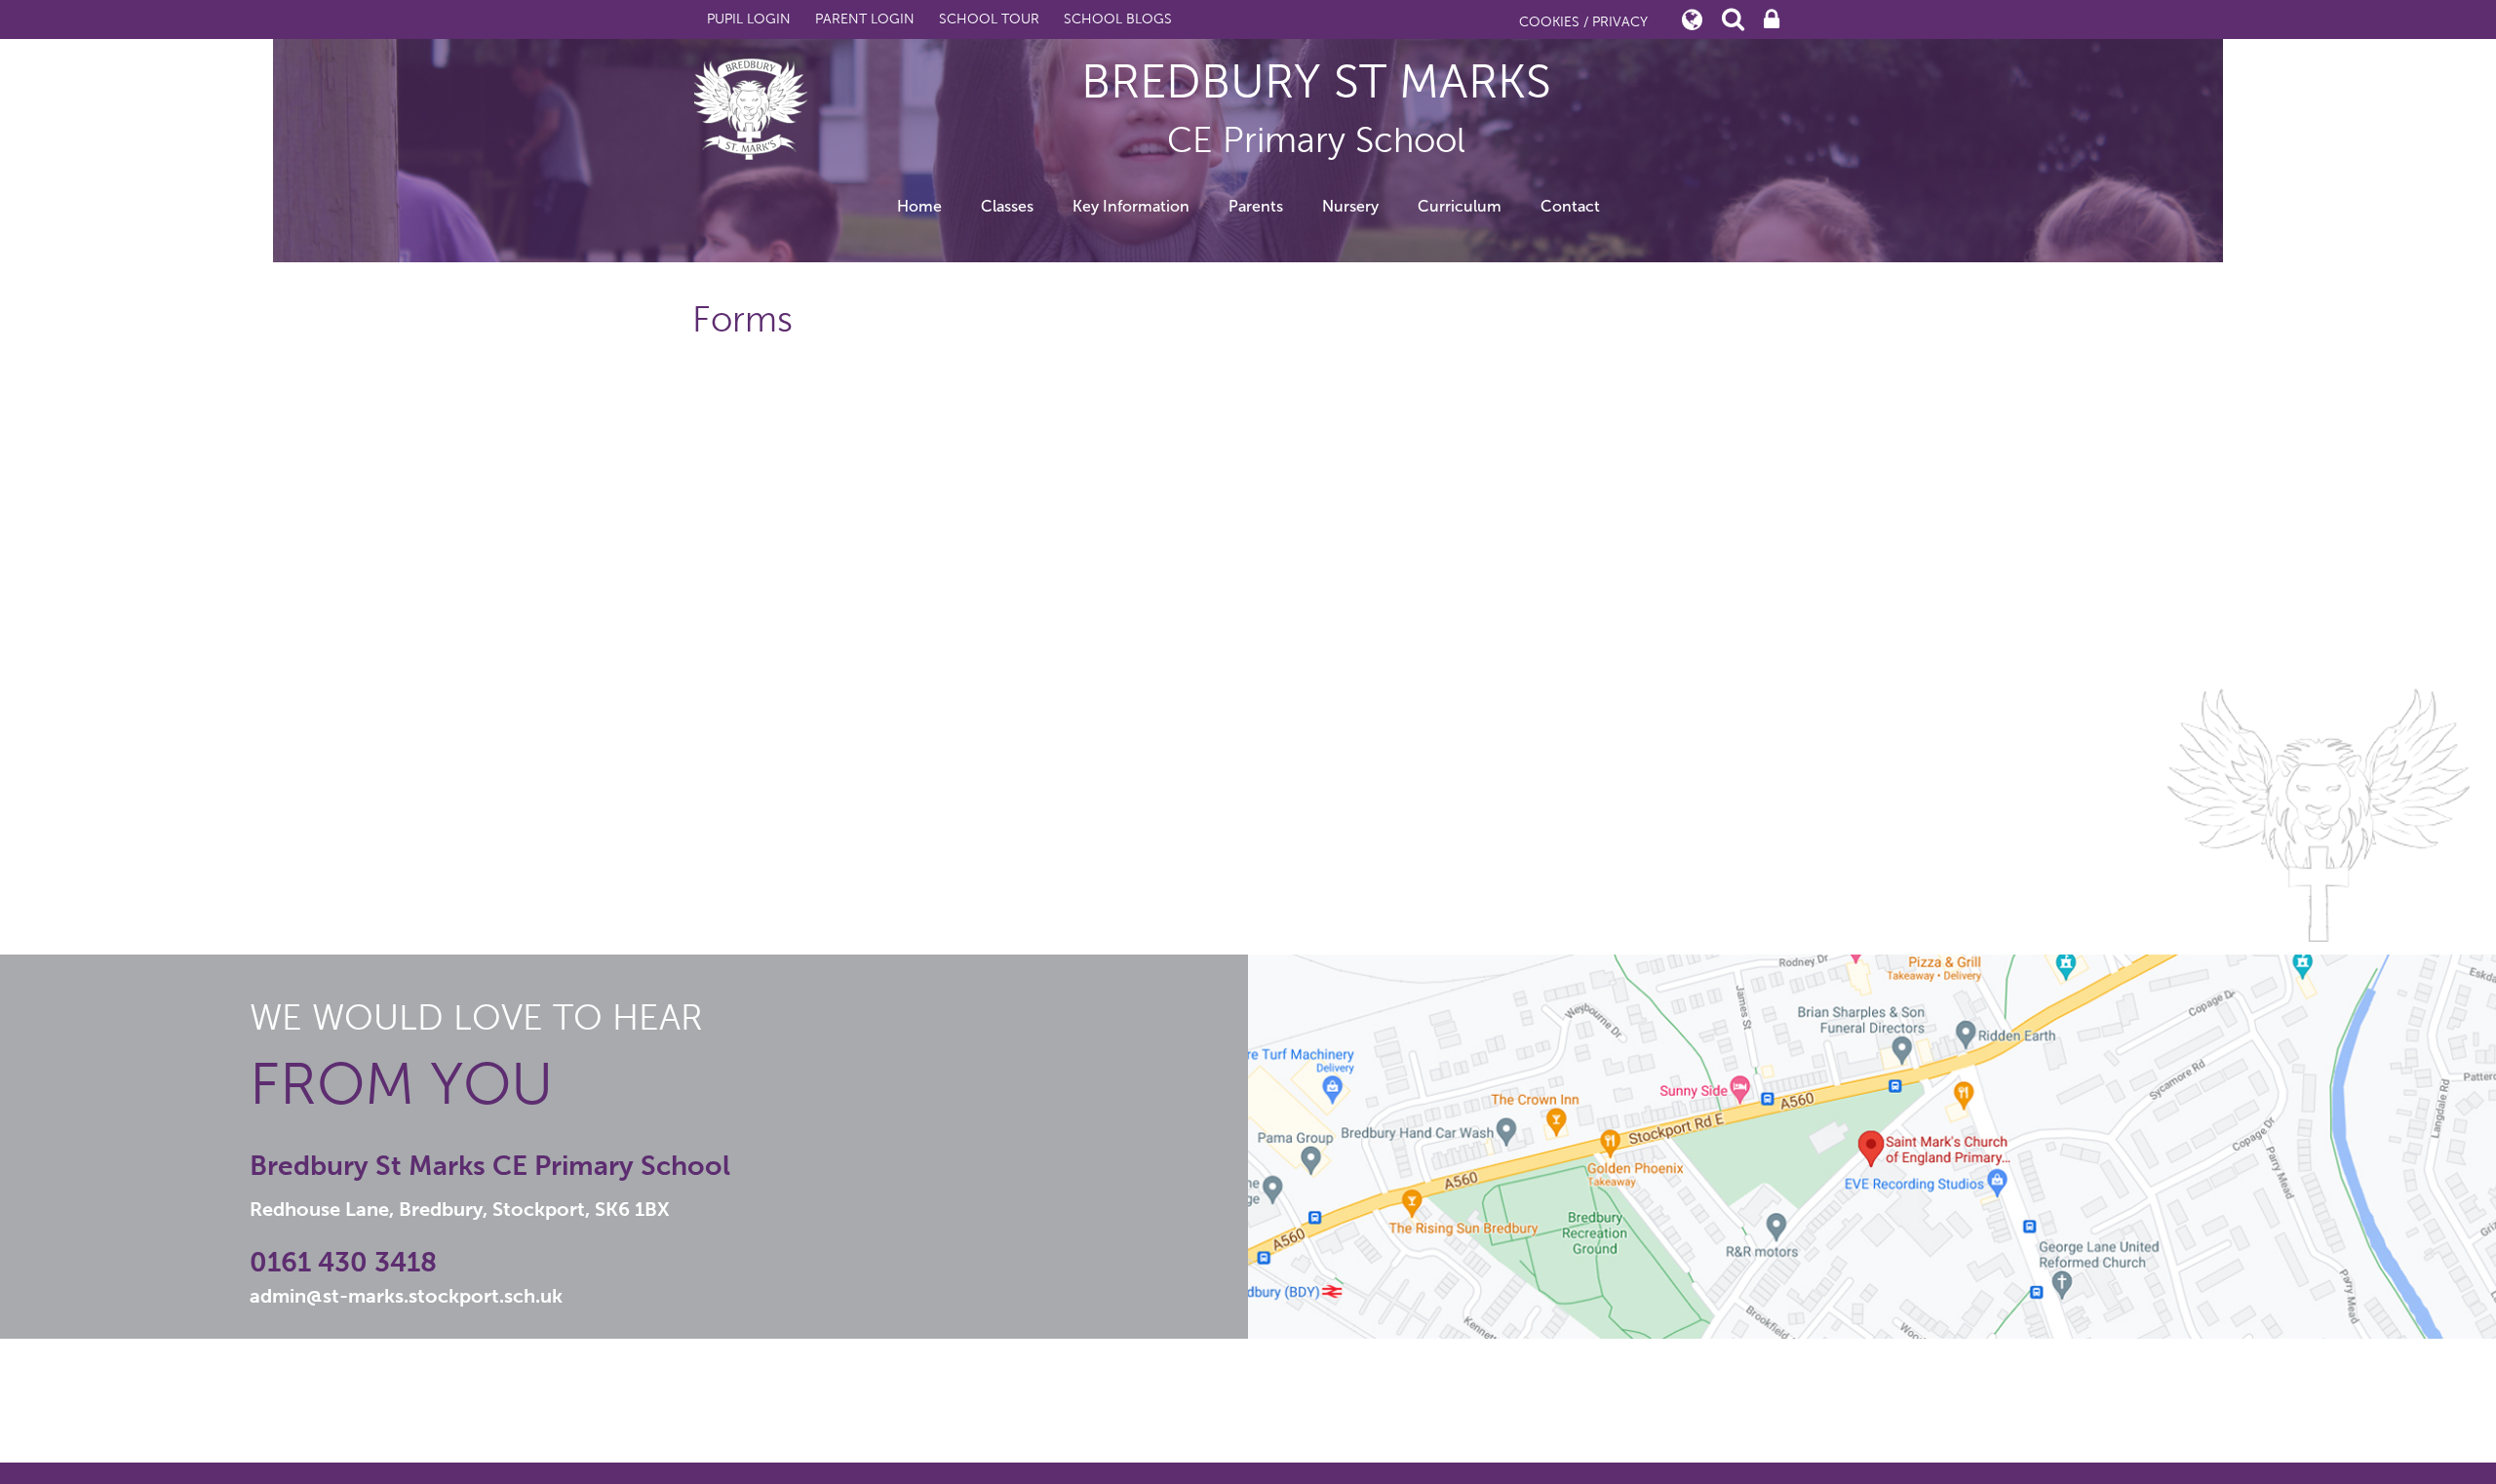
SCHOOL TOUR (989, 19)
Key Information (1131, 206)
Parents (1256, 206)
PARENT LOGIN (865, 19)
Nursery (1350, 206)
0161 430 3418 (343, 1262)
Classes (1007, 206)
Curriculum (1460, 206)
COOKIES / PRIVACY (1583, 22)
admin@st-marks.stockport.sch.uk (406, 1296)
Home (919, 206)
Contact (1570, 206)
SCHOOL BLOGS (1118, 19)
